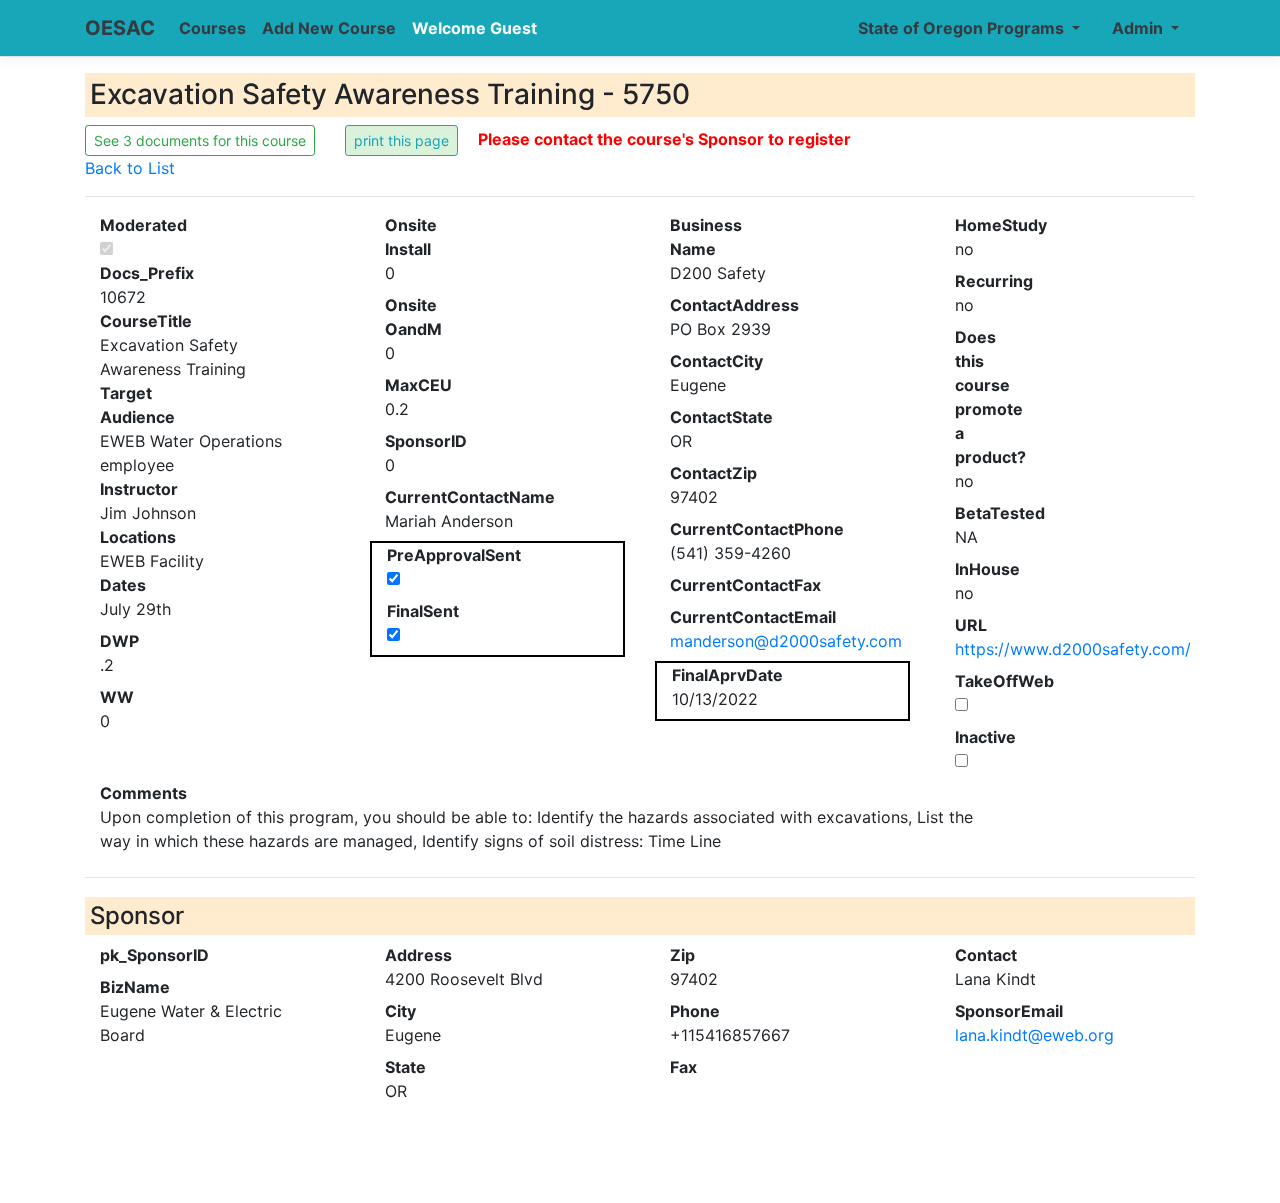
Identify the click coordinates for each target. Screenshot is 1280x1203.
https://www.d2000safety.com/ (1073, 649)
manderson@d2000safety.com (786, 641)
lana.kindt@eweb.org (1034, 1035)
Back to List (130, 168)
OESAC (120, 28)
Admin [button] (1139, 28)
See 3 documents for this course (200, 140)
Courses (212, 28)
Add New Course (329, 28)
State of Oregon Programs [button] (963, 28)
